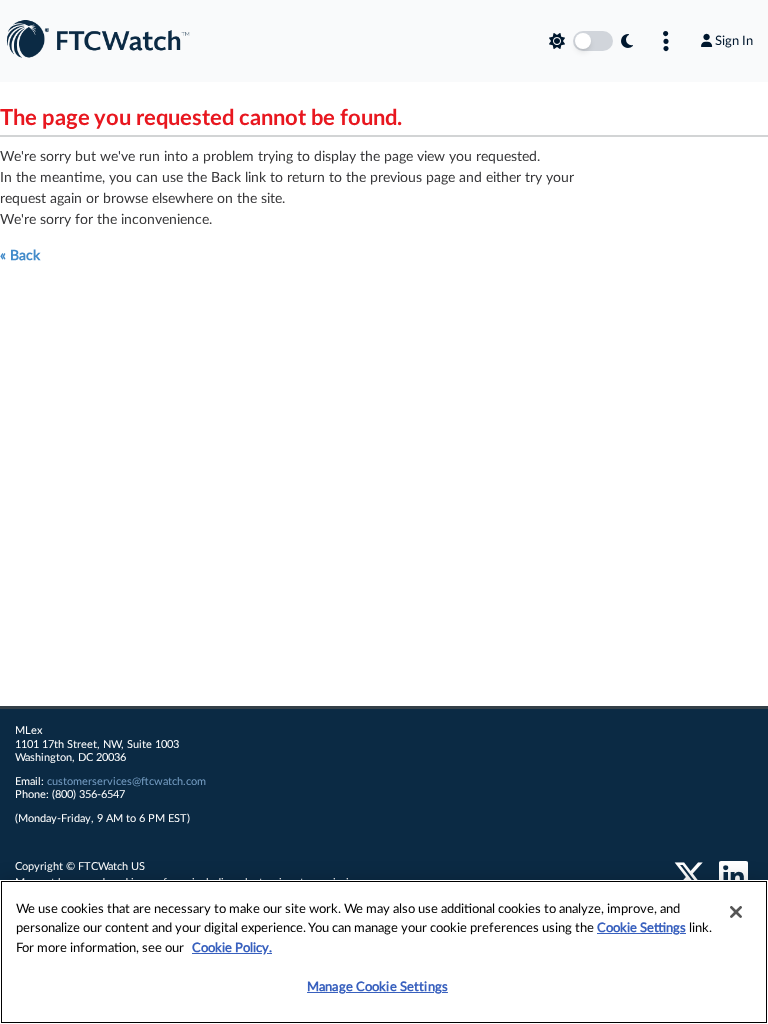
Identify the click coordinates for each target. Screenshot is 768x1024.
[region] (384, 952)
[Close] (736, 912)
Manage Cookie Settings (377, 987)
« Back (20, 256)
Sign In (734, 41)
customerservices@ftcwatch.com (126, 781)
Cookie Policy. (232, 948)
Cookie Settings (641, 928)
